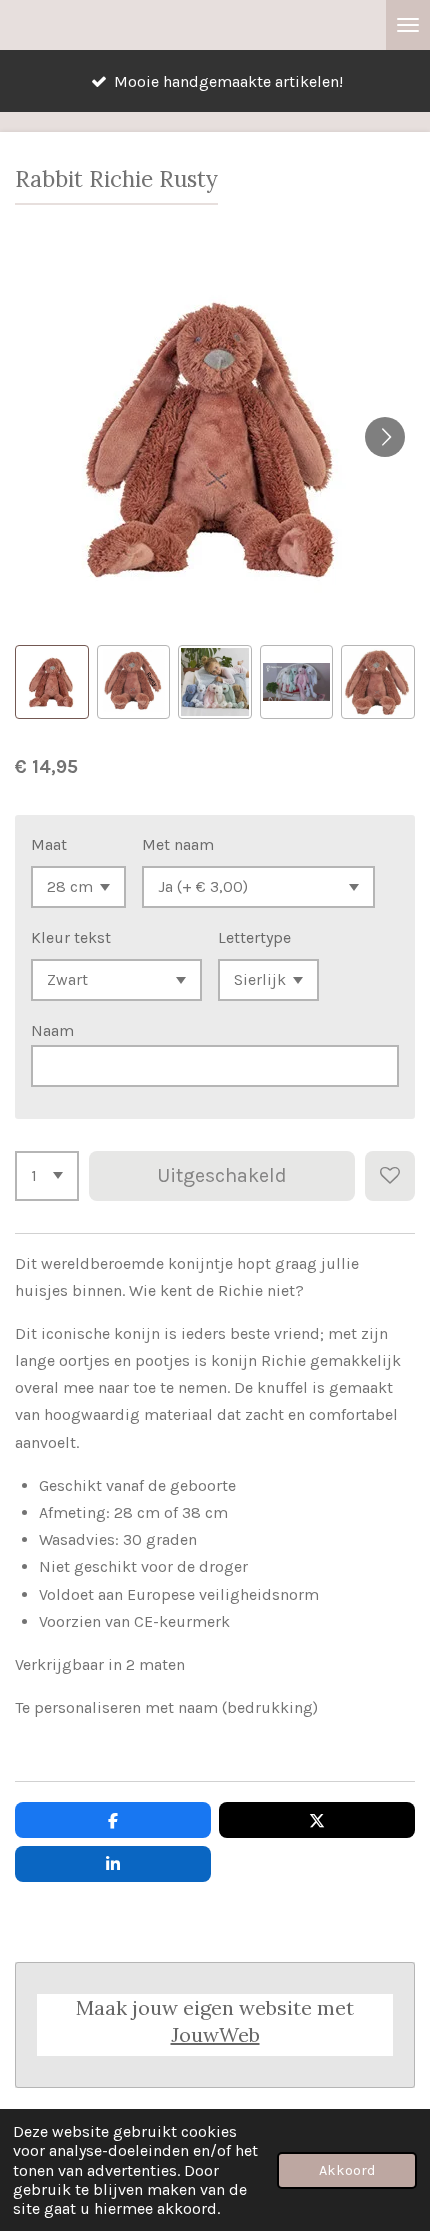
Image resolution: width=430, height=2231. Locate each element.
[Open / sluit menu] (408, 25)
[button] (52, 682)
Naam (52, 1030)
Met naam (178, 844)
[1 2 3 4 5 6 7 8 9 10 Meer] (47, 1176)
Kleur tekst (71, 937)
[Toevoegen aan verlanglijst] (390, 1176)
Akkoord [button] (347, 2170)
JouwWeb (215, 2034)
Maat (49, 844)
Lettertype (254, 937)
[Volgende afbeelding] (385, 437)
